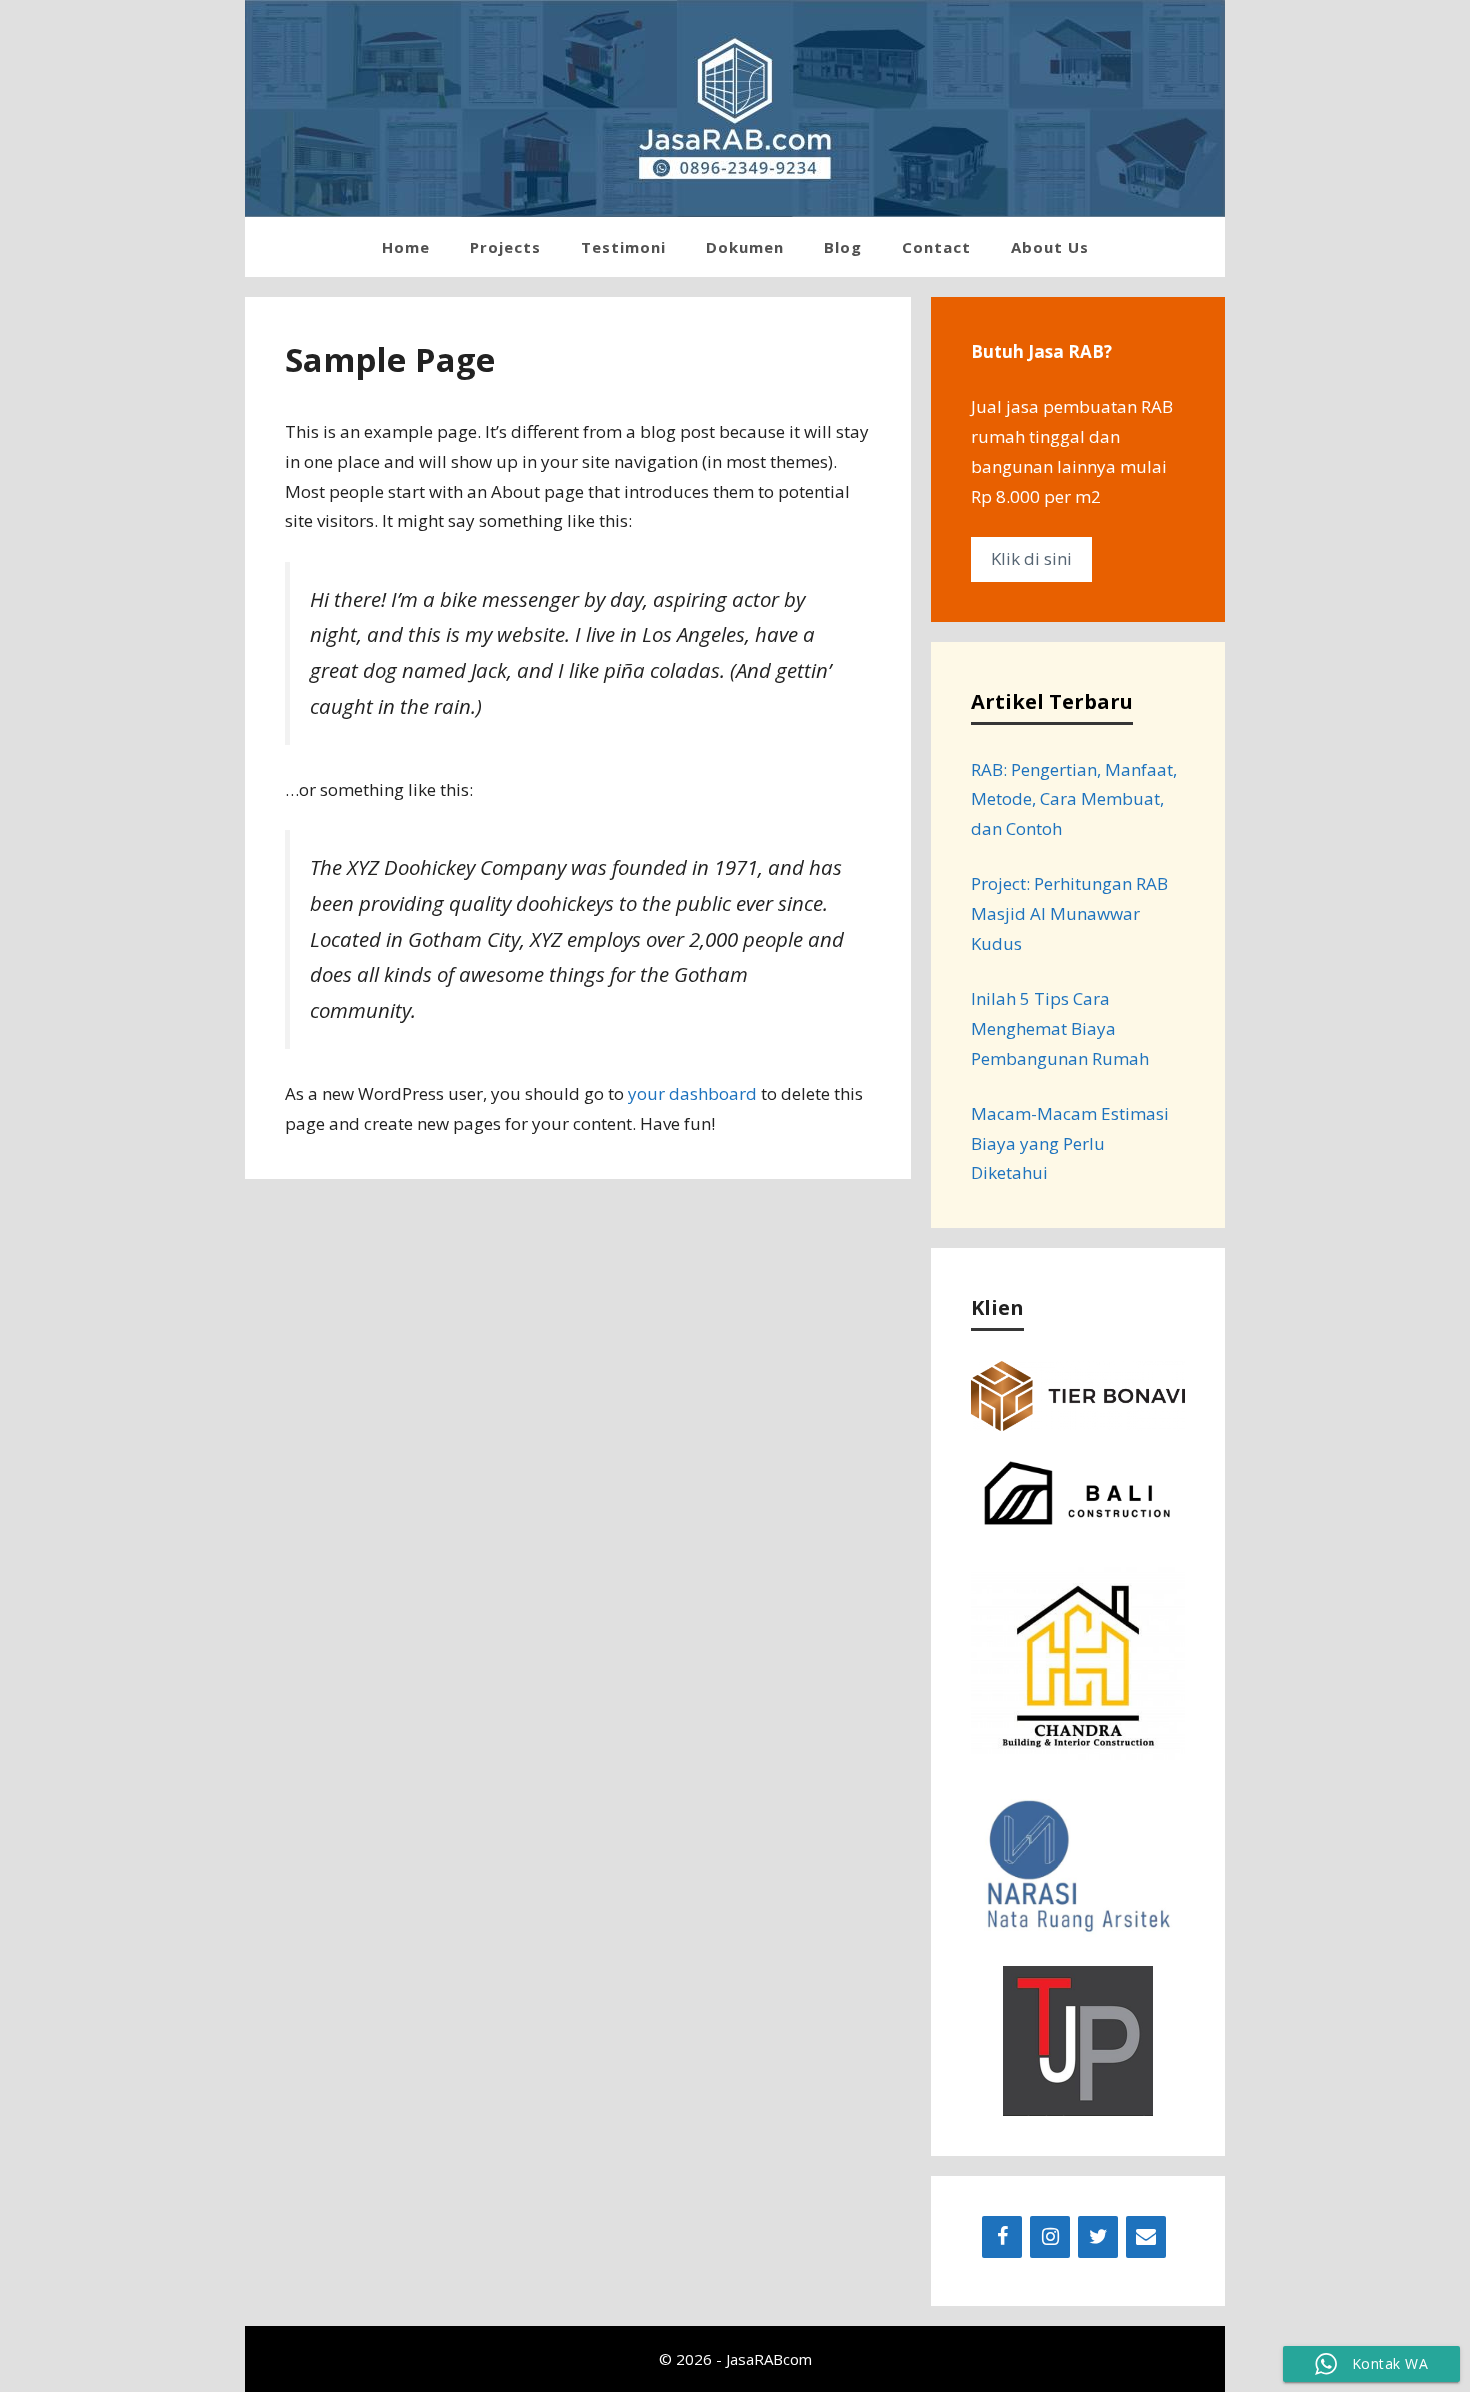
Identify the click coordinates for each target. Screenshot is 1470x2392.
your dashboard (692, 1093)
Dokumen (745, 247)
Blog (843, 247)
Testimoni (623, 247)
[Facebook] (1002, 2237)
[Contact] (1146, 2237)
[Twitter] (1098, 2237)
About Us (1050, 247)
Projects (505, 247)
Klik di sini (1031, 558)
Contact (936, 247)
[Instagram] (1050, 2237)
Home (406, 247)
